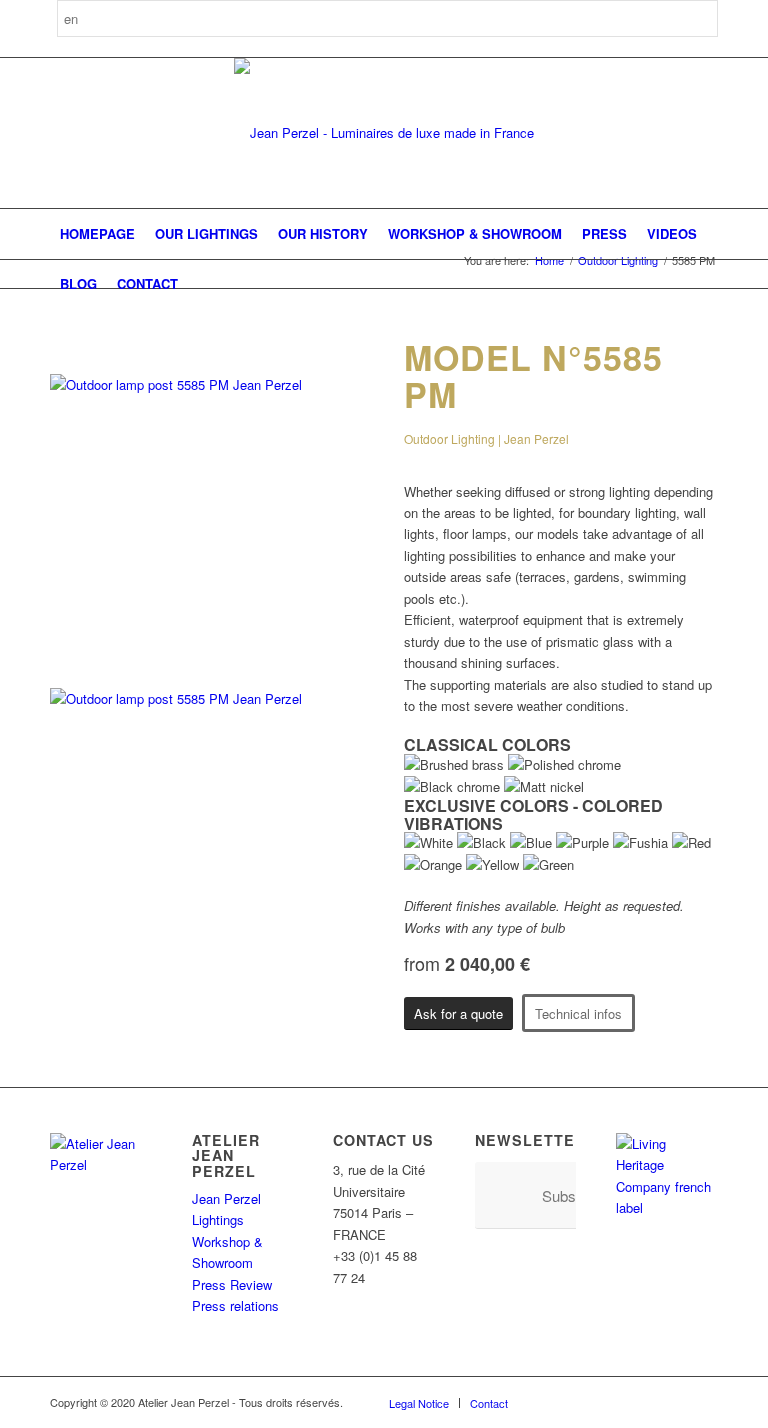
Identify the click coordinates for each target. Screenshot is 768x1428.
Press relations (235, 1305)
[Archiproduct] (673, 1402)
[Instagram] (583, 1402)
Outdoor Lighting (618, 260)
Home (549, 260)
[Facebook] (553, 1402)
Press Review (232, 1284)
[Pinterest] (613, 1402)
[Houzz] (643, 1402)
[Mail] (703, 1402)
